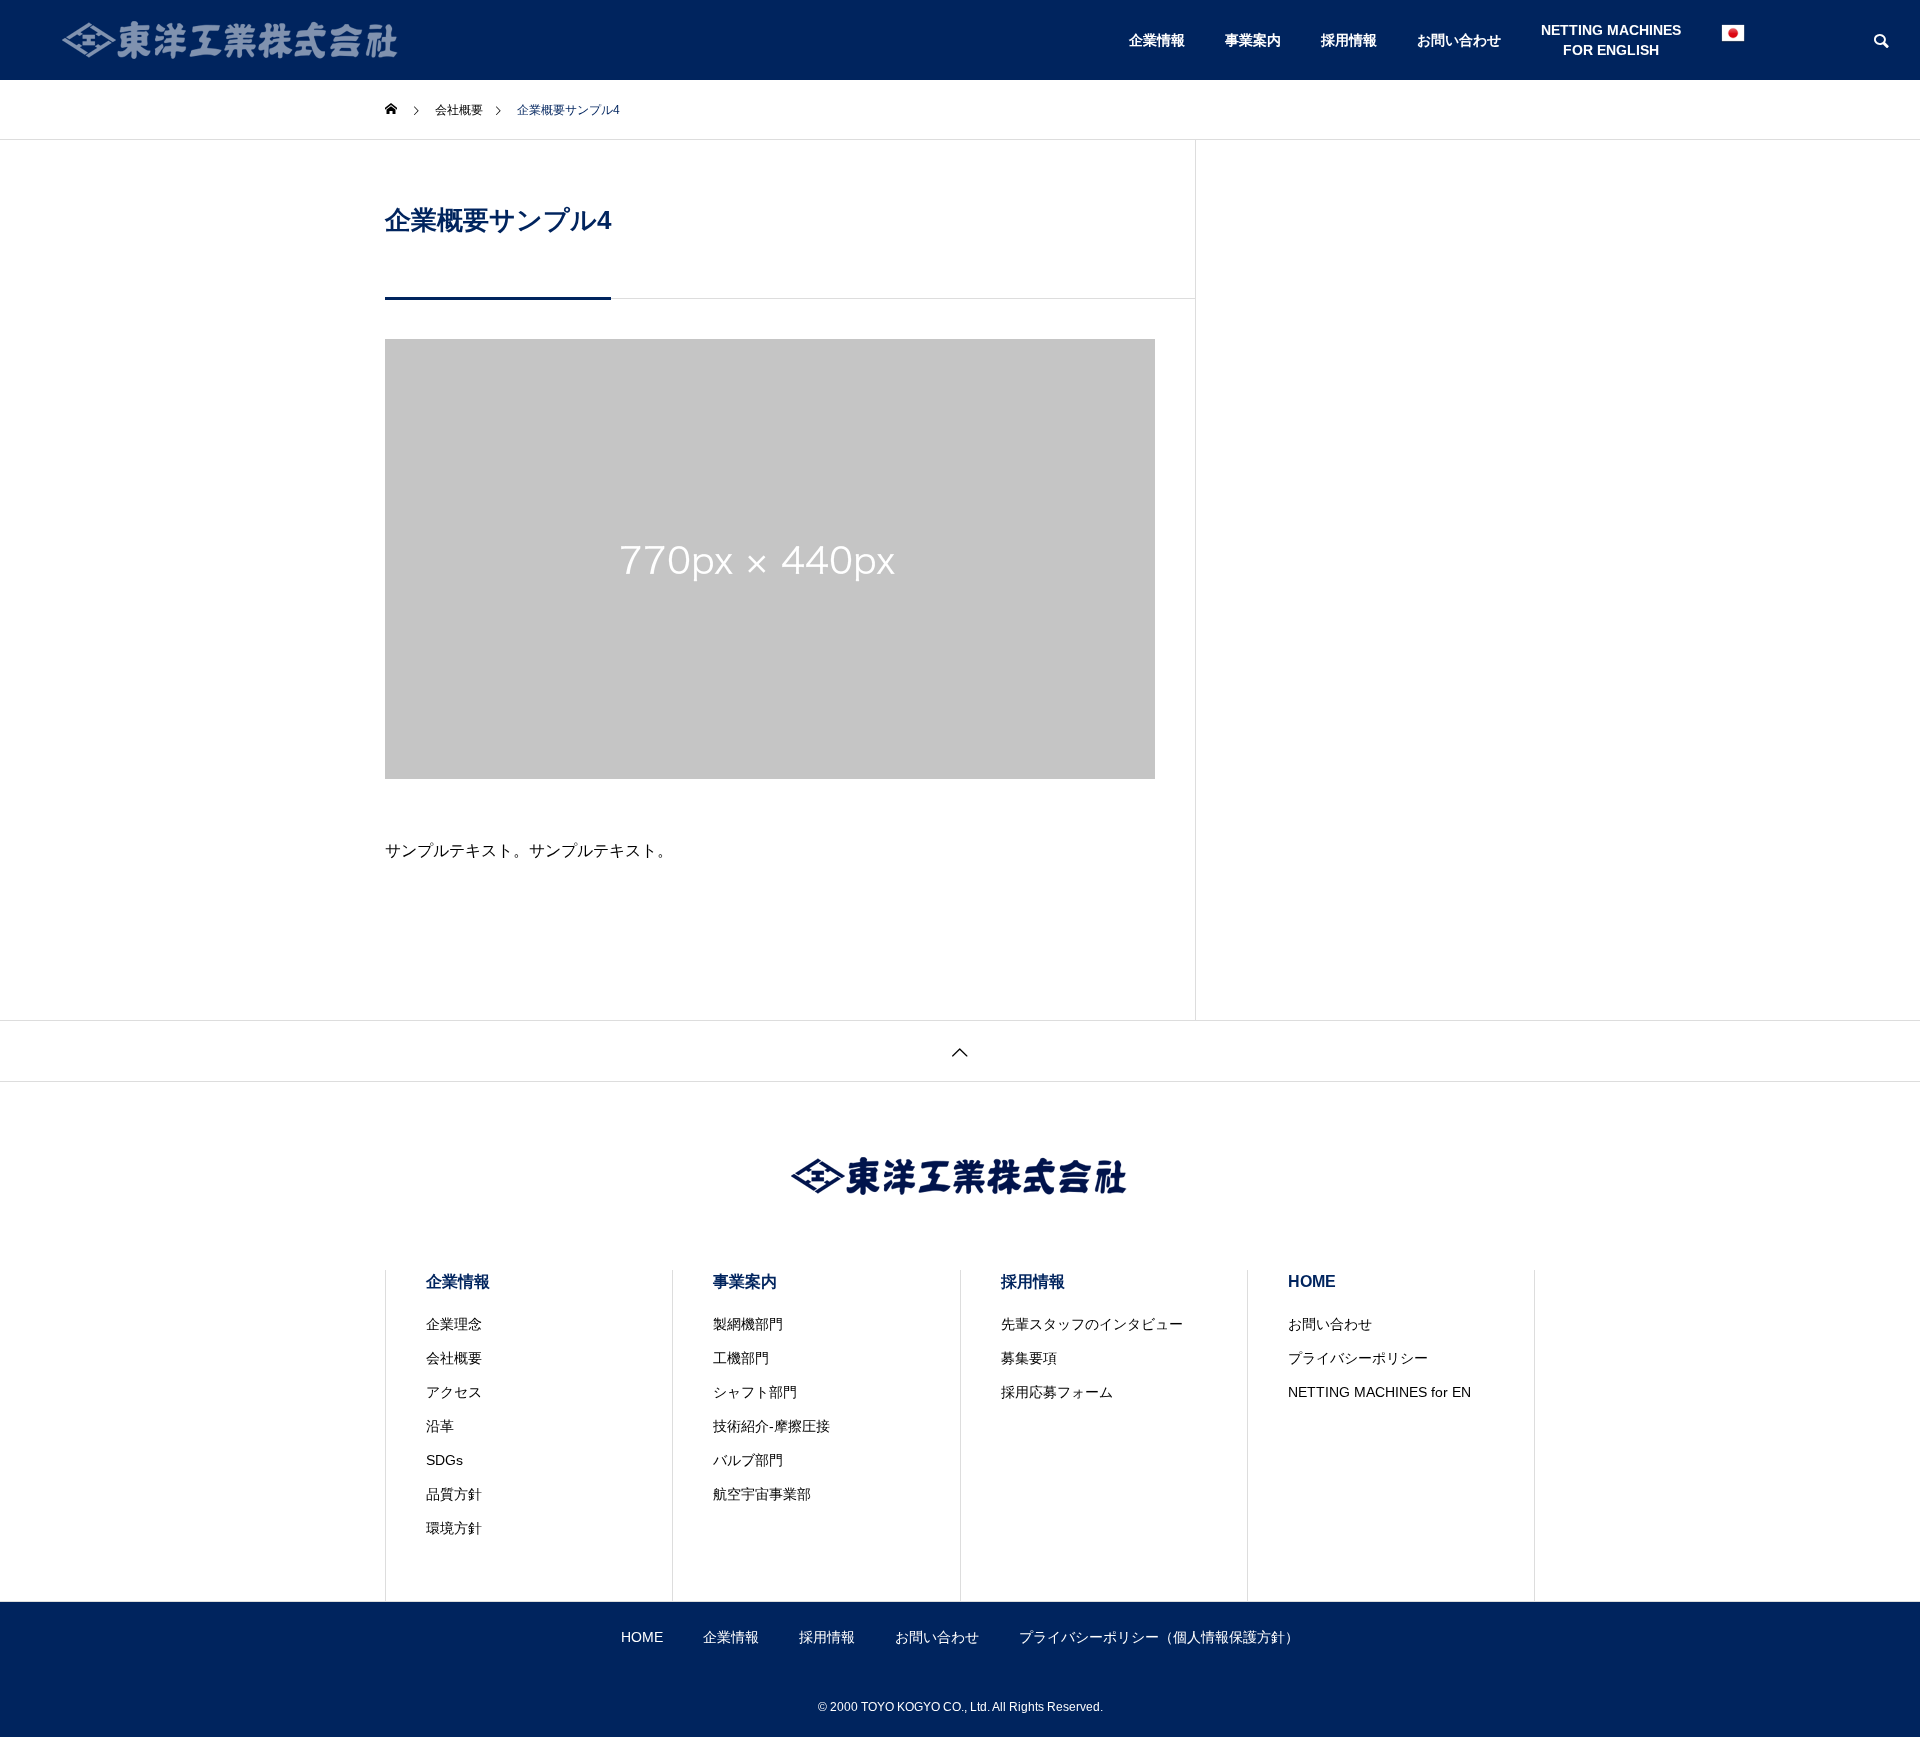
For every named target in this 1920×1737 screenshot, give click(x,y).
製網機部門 (748, 1324)
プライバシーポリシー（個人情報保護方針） (1159, 1637)
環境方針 (454, 1528)
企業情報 (1157, 40)
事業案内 (1253, 40)
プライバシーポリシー (1358, 1358)
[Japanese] (1733, 40)
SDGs (444, 1460)
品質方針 (454, 1494)
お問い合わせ (1459, 40)
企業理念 (454, 1324)
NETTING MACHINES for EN (1379, 1392)
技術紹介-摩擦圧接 (771, 1426)
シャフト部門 (755, 1392)
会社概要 (454, 1358)
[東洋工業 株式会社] (231, 40)
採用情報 (1349, 40)
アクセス (454, 1392)
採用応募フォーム (1057, 1392)
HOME (1312, 1281)
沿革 (440, 1426)
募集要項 (1029, 1358)
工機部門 (741, 1358)
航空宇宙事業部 (762, 1494)
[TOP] (960, 1050)
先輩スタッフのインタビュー (1092, 1324)
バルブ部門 (748, 1460)
